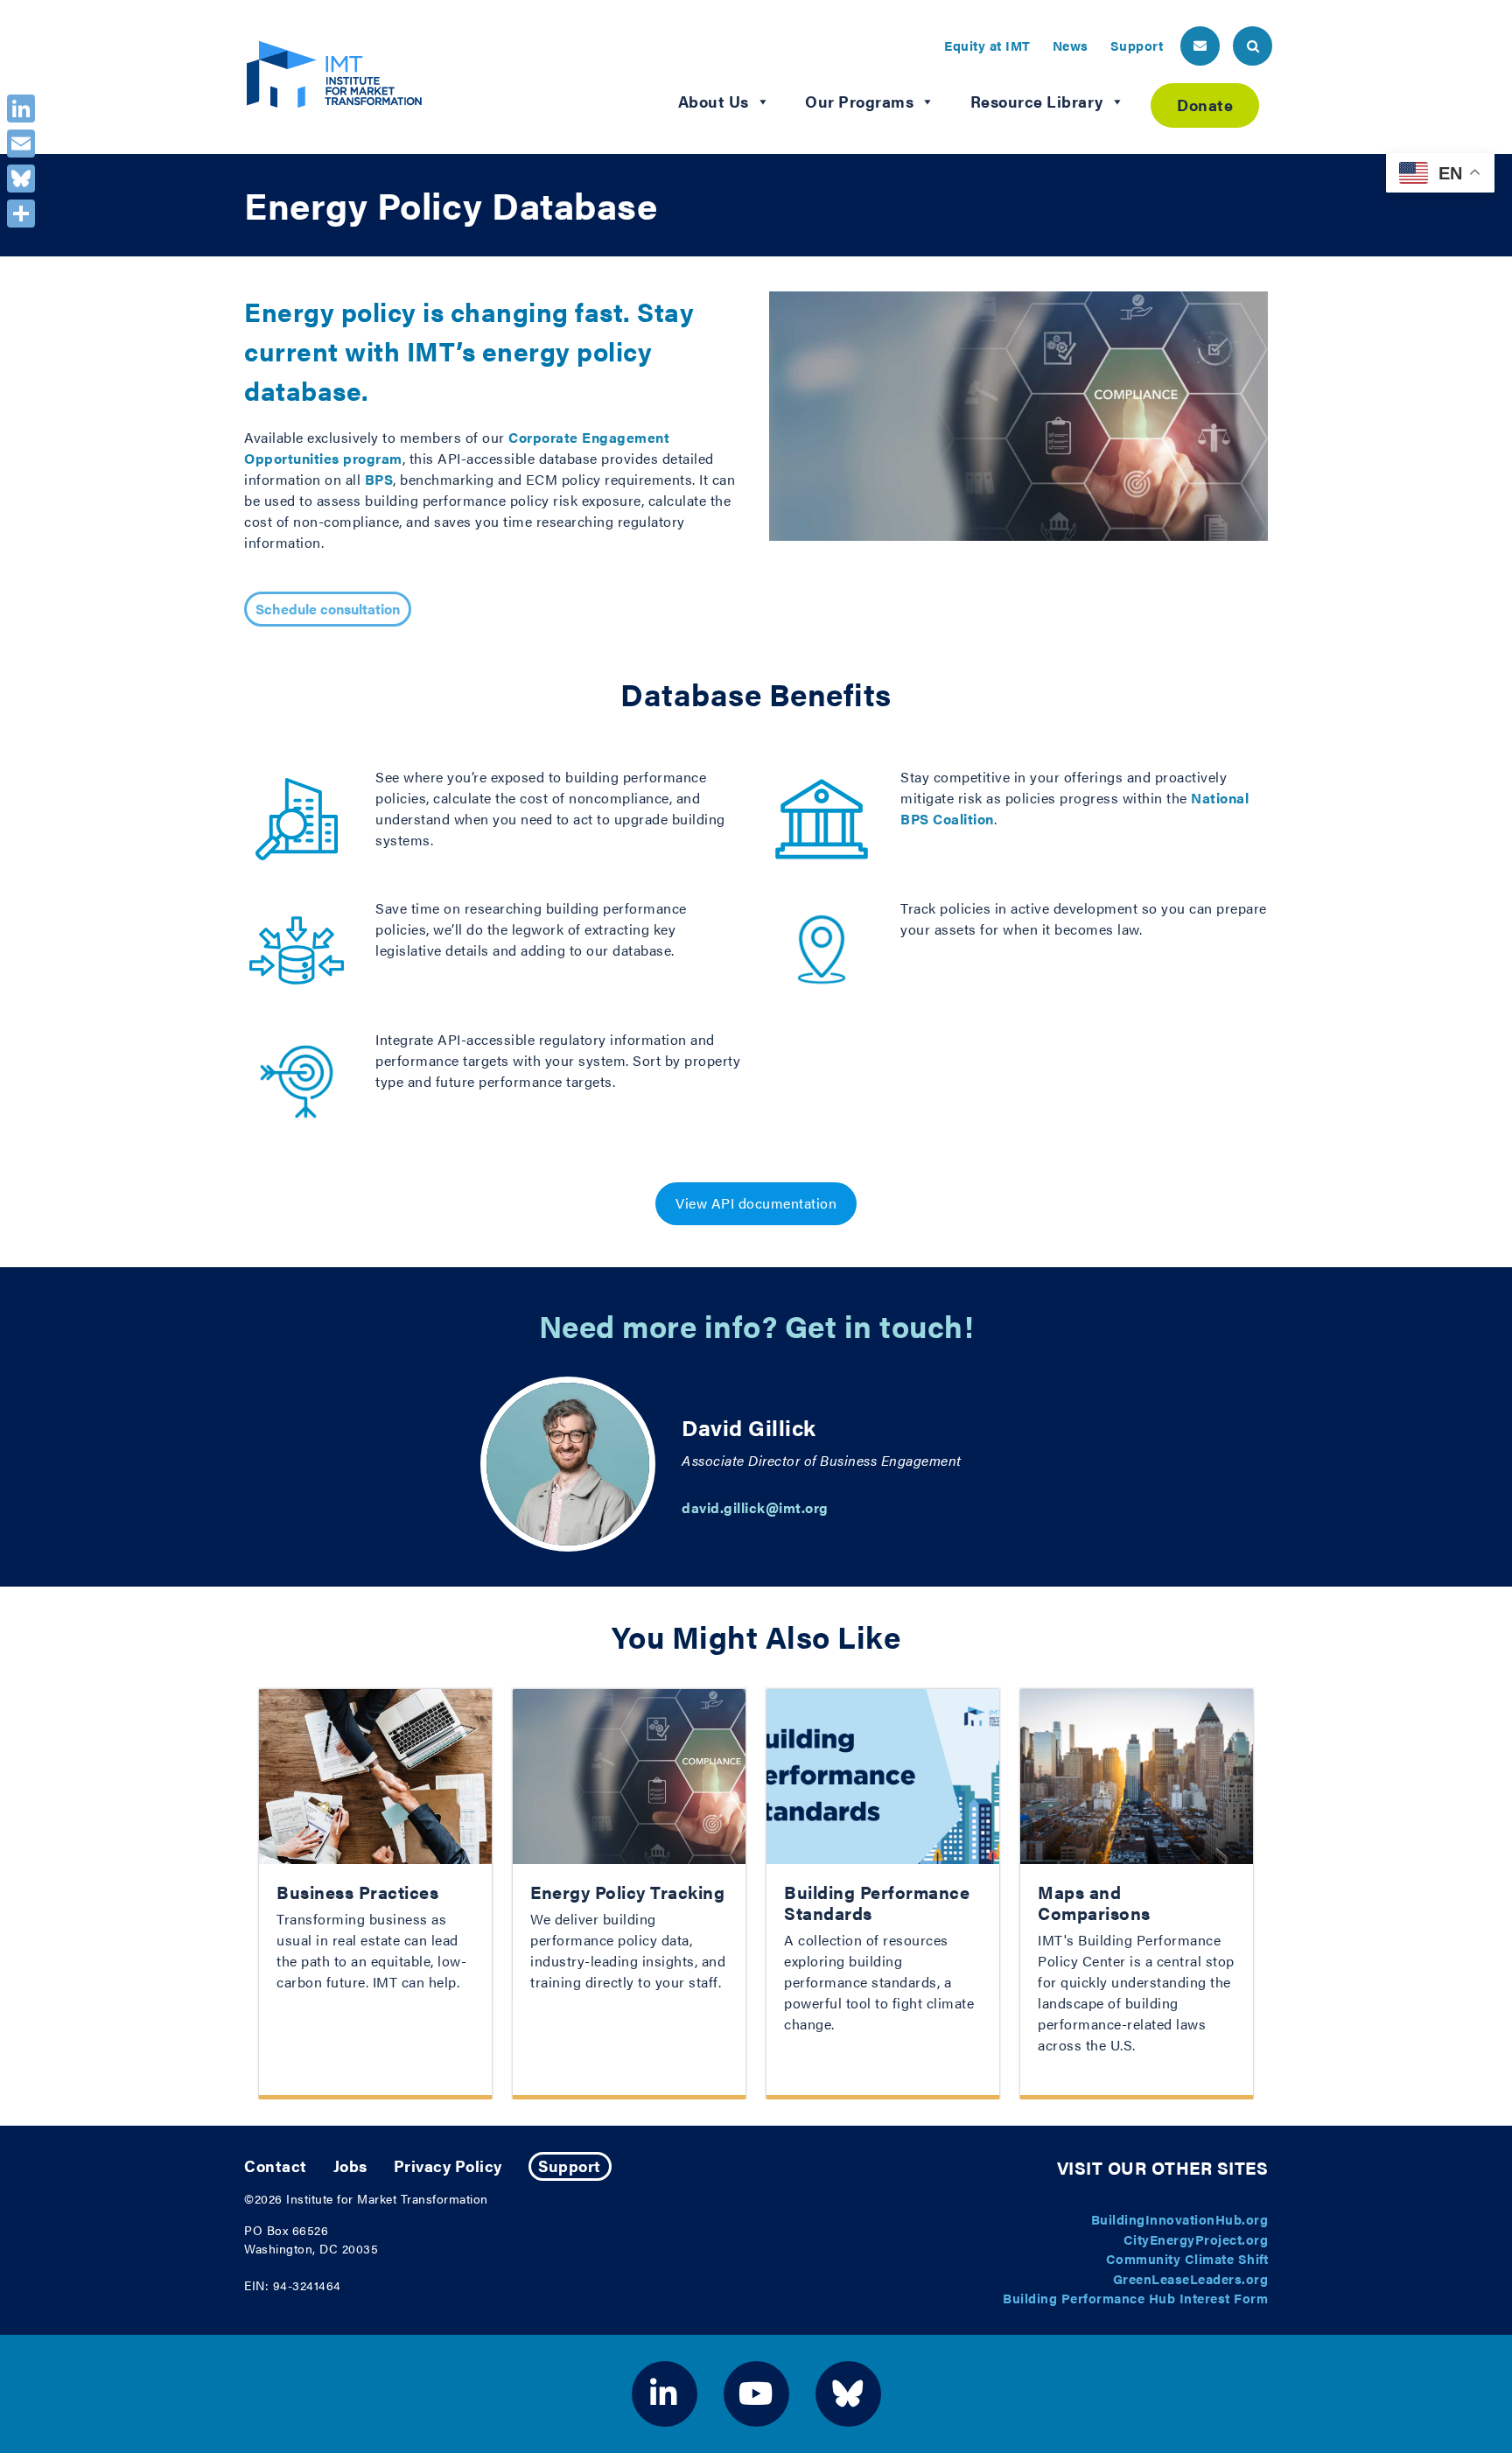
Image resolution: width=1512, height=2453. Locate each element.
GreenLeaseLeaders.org (1191, 2278)
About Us (714, 101)
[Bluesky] (21, 179)
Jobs (350, 2166)
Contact (276, 2166)
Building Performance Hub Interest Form (1135, 2298)
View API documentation (756, 1203)
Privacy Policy (448, 2166)
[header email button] (1200, 46)
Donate (1205, 105)
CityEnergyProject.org (1196, 2239)
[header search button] (1253, 46)
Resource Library (1037, 101)
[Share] (21, 214)
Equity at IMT (987, 45)
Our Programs (859, 101)
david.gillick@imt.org (755, 1507)
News (1071, 45)
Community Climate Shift (1187, 2258)
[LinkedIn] (21, 109)
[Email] (21, 144)
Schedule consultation (328, 609)
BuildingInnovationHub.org (1180, 2219)
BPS (379, 479)
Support (1137, 45)
